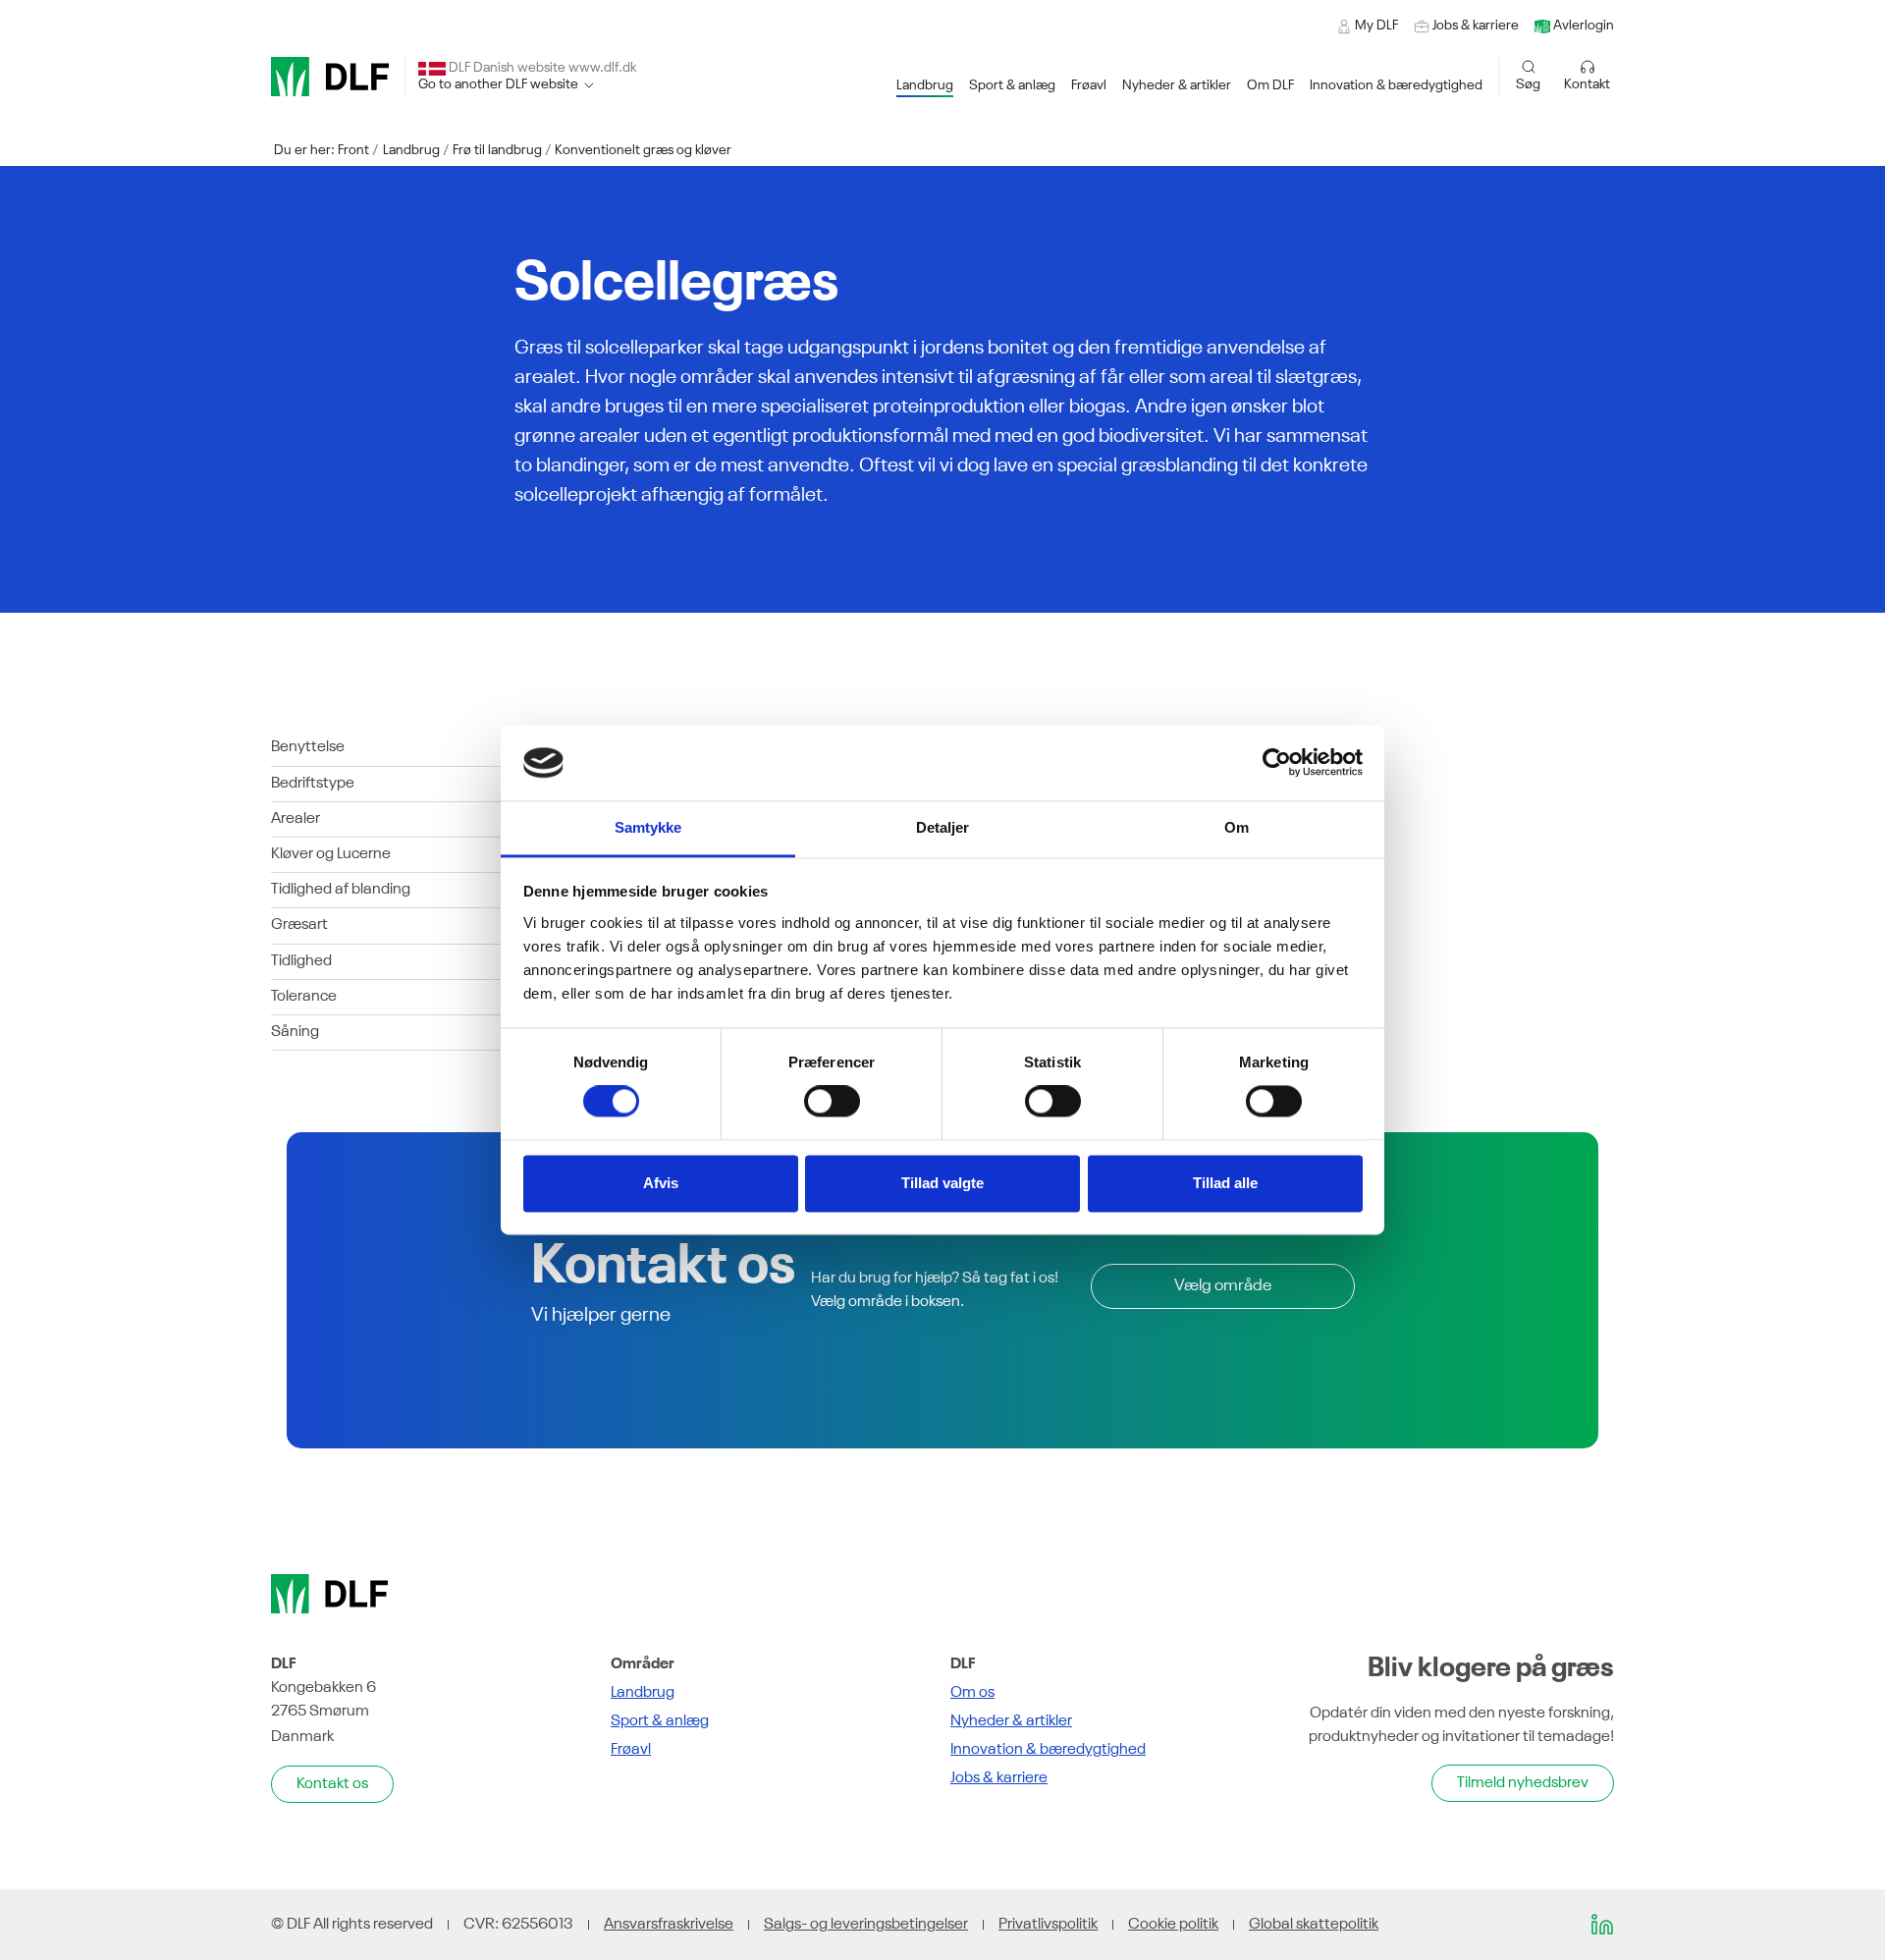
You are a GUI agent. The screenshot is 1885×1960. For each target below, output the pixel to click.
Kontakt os (332, 1784)
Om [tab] (1237, 827)
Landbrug (411, 150)
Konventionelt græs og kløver (643, 150)
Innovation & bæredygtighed (1048, 1750)
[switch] (832, 1102)
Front (353, 150)
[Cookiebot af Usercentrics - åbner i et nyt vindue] (1277, 763)
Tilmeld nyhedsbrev (1523, 1783)
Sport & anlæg (660, 1721)
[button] (925, 86)
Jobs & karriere (999, 1778)
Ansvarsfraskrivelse (669, 1925)
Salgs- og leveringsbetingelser (866, 1925)
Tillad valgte (942, 1183)
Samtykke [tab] (648, 827)
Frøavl (631, 1750)
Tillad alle (1225, 1183)
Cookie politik (1173, 1925)
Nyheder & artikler (1011, 1721)
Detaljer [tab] (943, 827)
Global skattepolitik (1314, 1925)
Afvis (661, 1183)
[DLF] (330, 77)
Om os (972, 1693)
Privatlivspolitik (1048, 1925)
